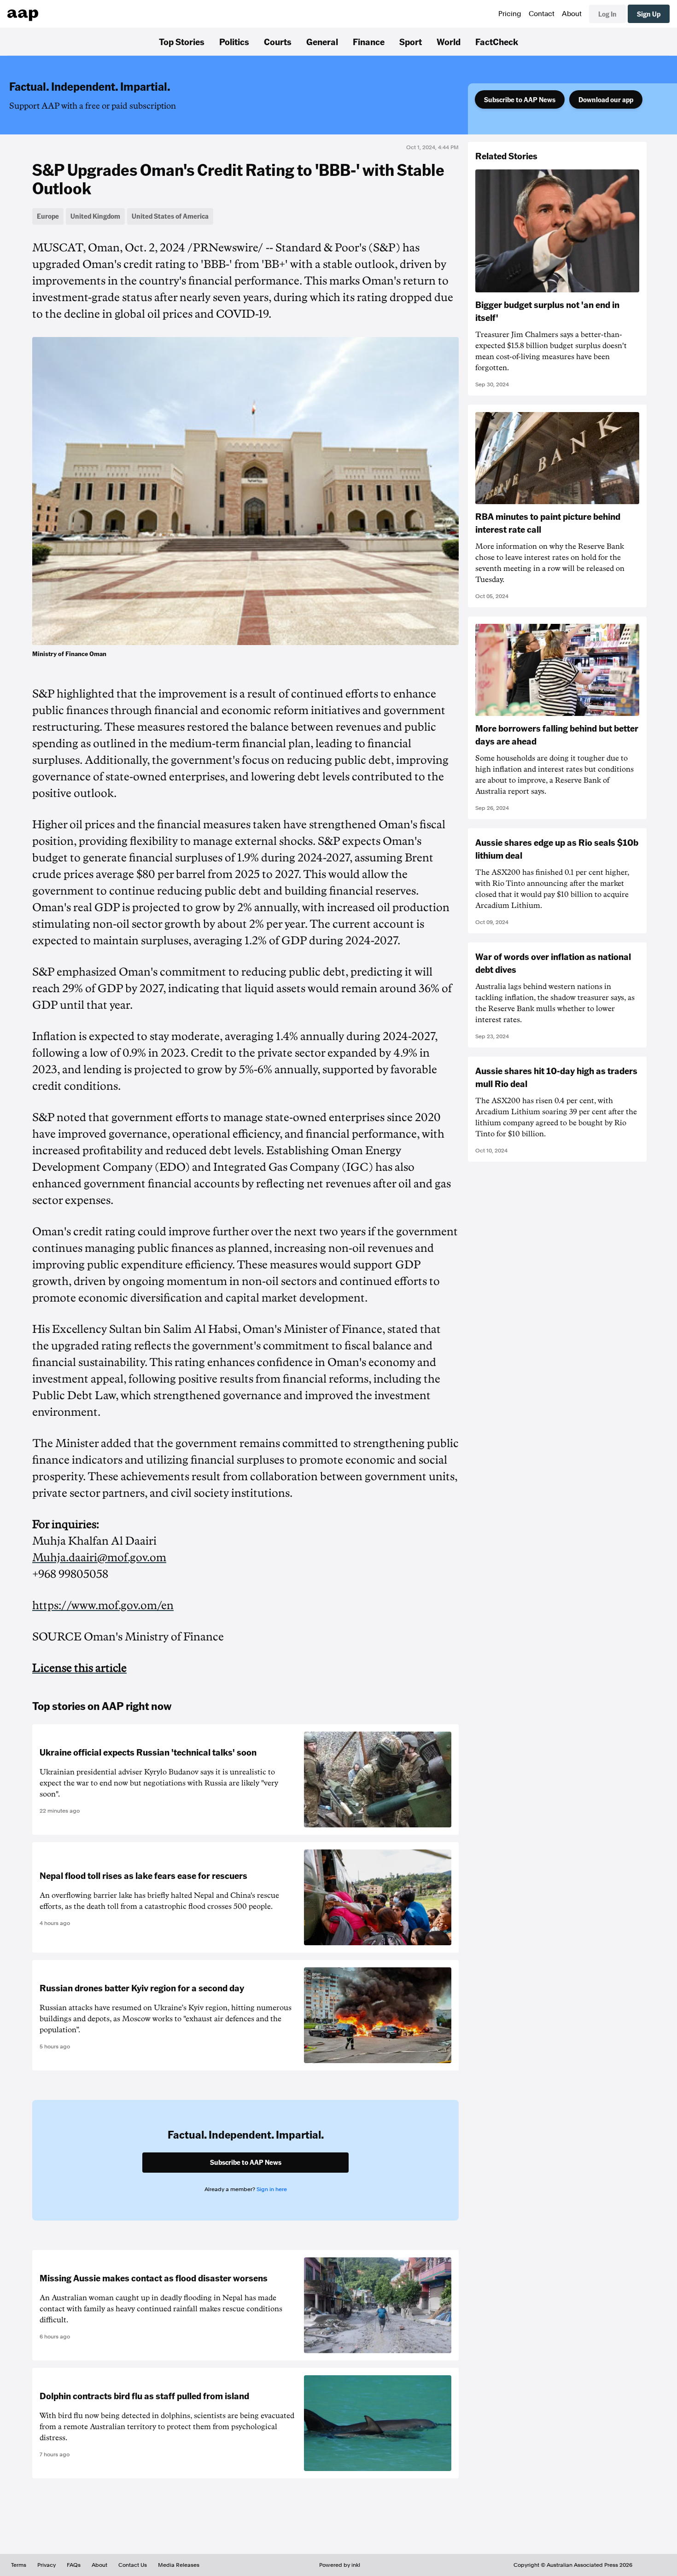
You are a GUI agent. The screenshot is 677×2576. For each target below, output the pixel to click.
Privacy (47, 2565)
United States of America (170, 216)
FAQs (74, 2565)
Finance (369, 41)
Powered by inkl (340, 2565)
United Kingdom (95, 216)
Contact (542, 14)
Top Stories (182, 41)
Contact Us (133, 2565)
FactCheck (497, 41)
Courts (278, 41)
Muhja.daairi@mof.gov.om (99, 1558)
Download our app (606, 99)
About (572, 14)
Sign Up (649, 14)
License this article (79, 1668)
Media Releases (179, 2565)
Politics (234, 41)
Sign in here (272, 2189)
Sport (411, 41)
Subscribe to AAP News (520, 99)
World (449, 41)
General (322, 41)
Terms (19, 2565)
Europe (48, 216)
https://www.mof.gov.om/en (103, 1605)
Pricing (510, 14)
